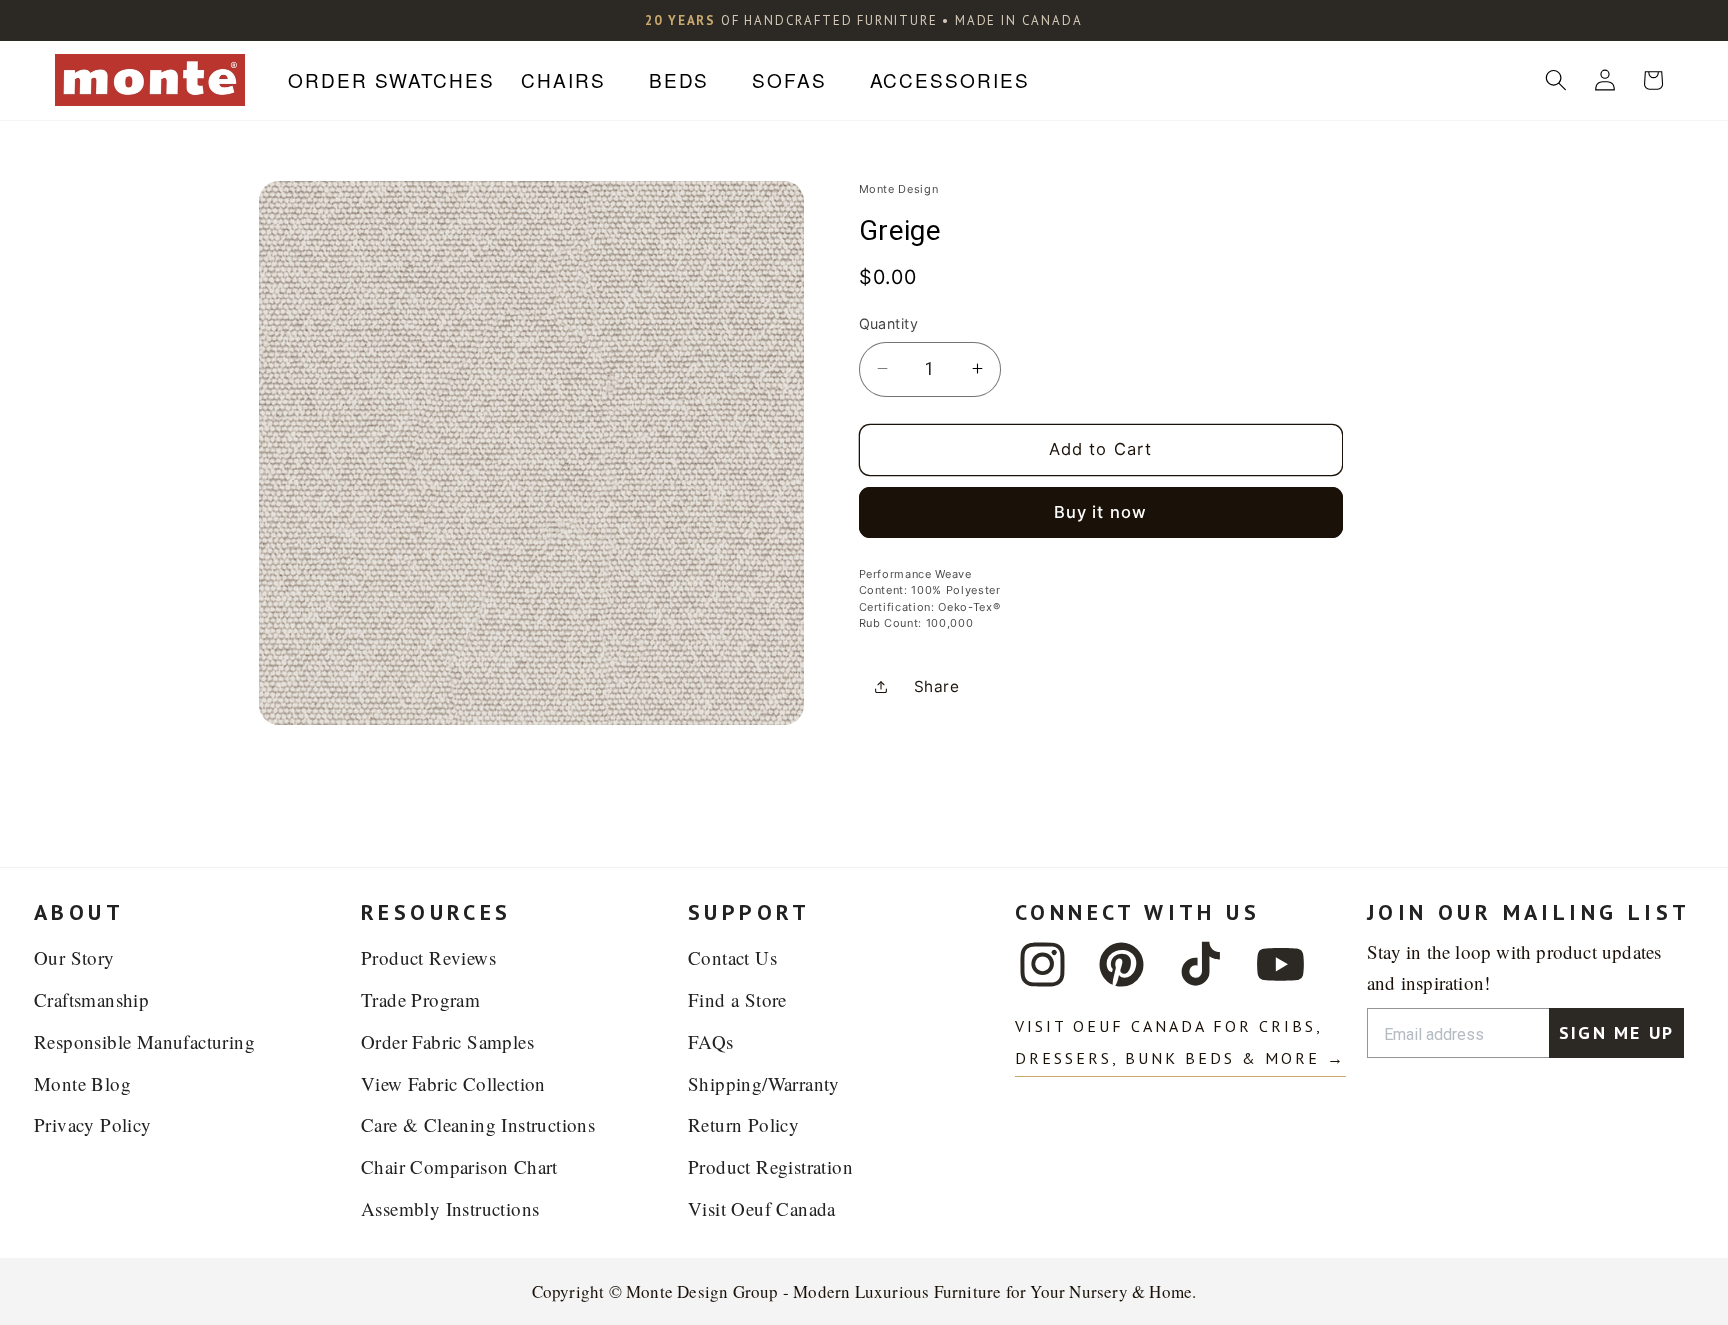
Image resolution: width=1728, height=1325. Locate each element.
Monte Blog (82, 1083)
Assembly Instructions (450, 1208)
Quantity (889, 323)
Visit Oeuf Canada (762, 1208)
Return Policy (743, 1124)
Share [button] (937, 686)
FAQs (711, 1041)
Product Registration (770, 1166)
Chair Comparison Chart (459, 1166)
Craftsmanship (91, 999)
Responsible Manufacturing (144, 1041)
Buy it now (1100, 512)
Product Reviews (428, 957)
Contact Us (732, 957)
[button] (571, 80)
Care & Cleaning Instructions (478, 1124)
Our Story (74, 957)
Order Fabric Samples (447, 1041)
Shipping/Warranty (764, 1083)
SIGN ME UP (1616, 1032)
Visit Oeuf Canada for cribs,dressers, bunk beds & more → (1180, 1042)
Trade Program (420, 999)
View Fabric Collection (453, 1083)
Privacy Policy (93, 1124)
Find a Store (737, 999)
